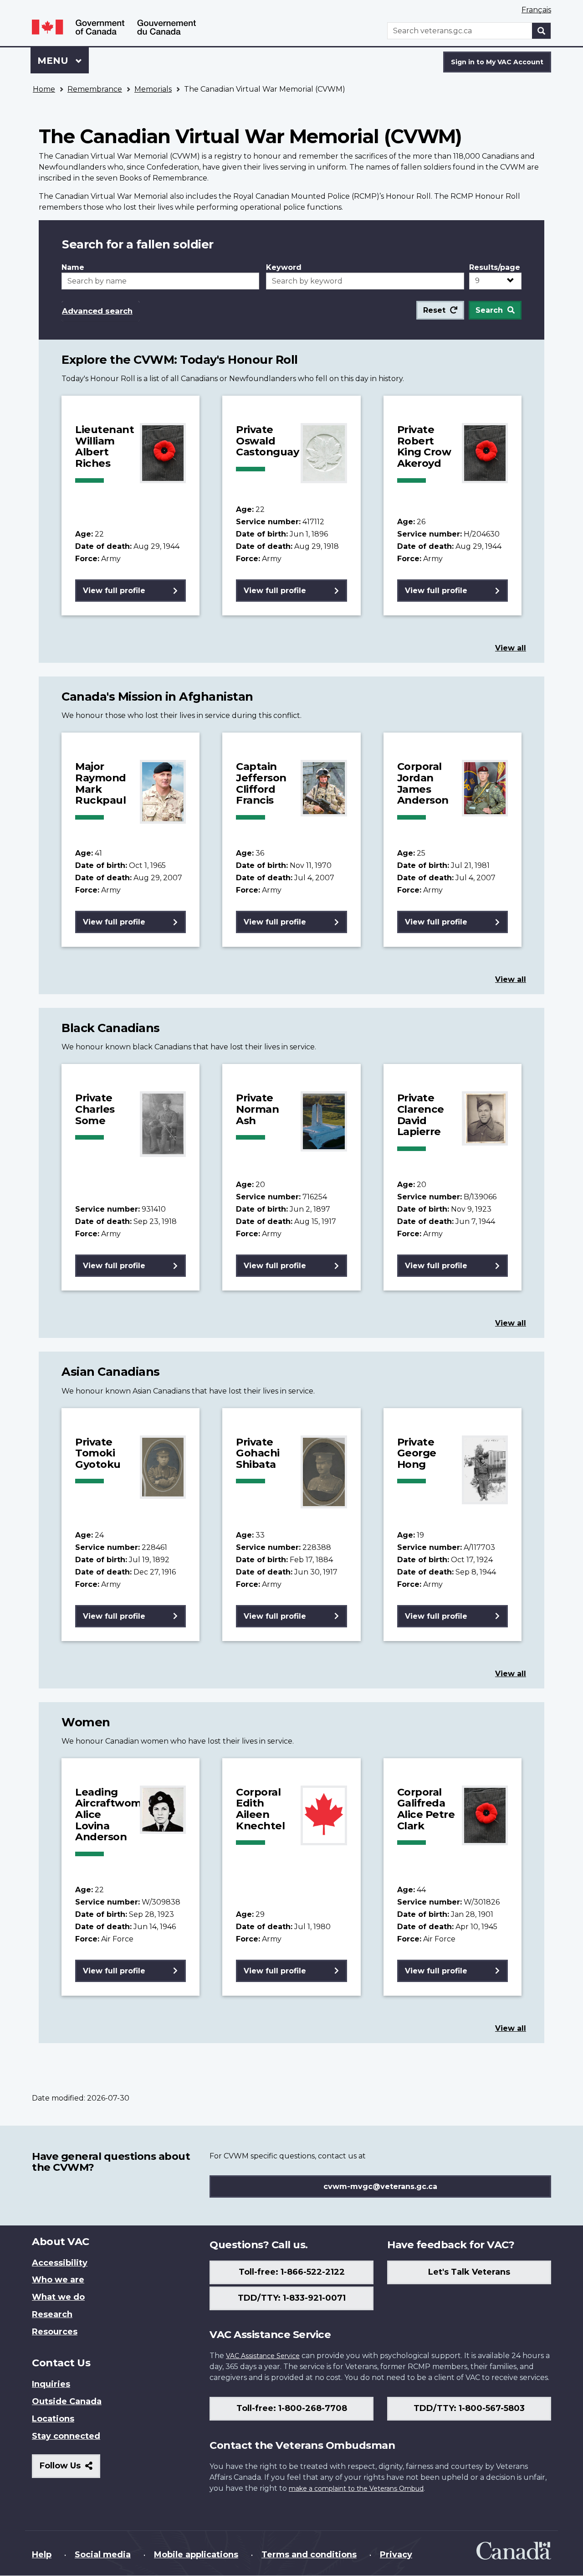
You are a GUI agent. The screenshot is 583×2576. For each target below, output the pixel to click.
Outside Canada (67, 2401)
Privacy (396, 2555)
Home (44, 89)
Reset (434, 310)
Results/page (495, 267)
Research (52, 2314)
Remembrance (95, 89)
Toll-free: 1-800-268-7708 (292, 2408)
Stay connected (66, 2436)
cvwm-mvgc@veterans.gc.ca (380, 2186)
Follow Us (70, 2469)
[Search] (542, 31)
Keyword (284, 267)
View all (511, 648)
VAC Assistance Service (263, 2356)
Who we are (58, 2280)
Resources (55, 2332)
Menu (54, 61)
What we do (58, 2297)
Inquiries (51, 2384)
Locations (53, 2419)
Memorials (153, 89)
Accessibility (60, 2263)
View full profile (114, 591)
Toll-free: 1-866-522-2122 (292, 2272)
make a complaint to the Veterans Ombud (356, 2488)
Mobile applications (196, 2555)
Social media (103, 2555)
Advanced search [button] (97, 311)
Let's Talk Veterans (469, 2272)
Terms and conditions (309, 2555)
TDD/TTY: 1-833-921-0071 (292, 2298)
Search (489, 310)
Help (42, 2555)
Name (73, 267)
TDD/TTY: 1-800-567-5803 (469, 2408)
